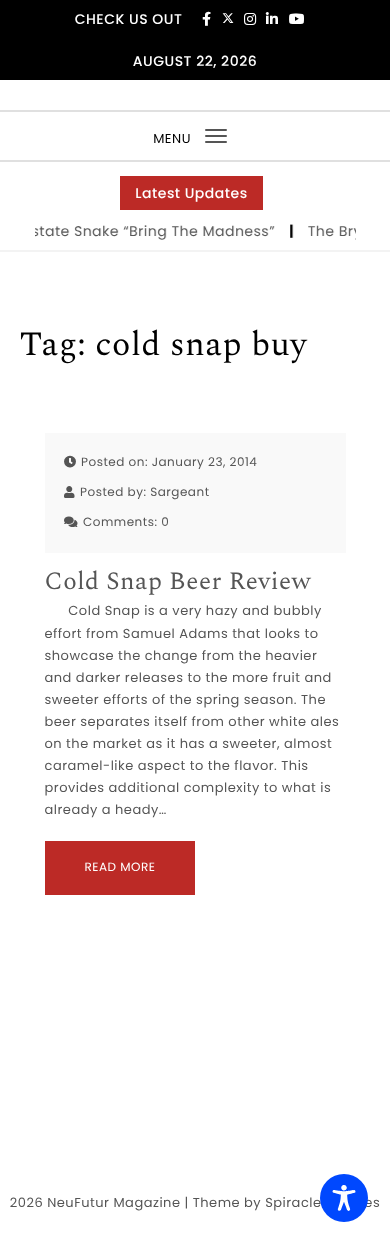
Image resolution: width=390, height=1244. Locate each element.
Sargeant (179, 492)
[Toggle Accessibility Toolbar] (344, 1198)
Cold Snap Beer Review (178, 582)
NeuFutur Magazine (113, 1202)
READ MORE (120, 867)
